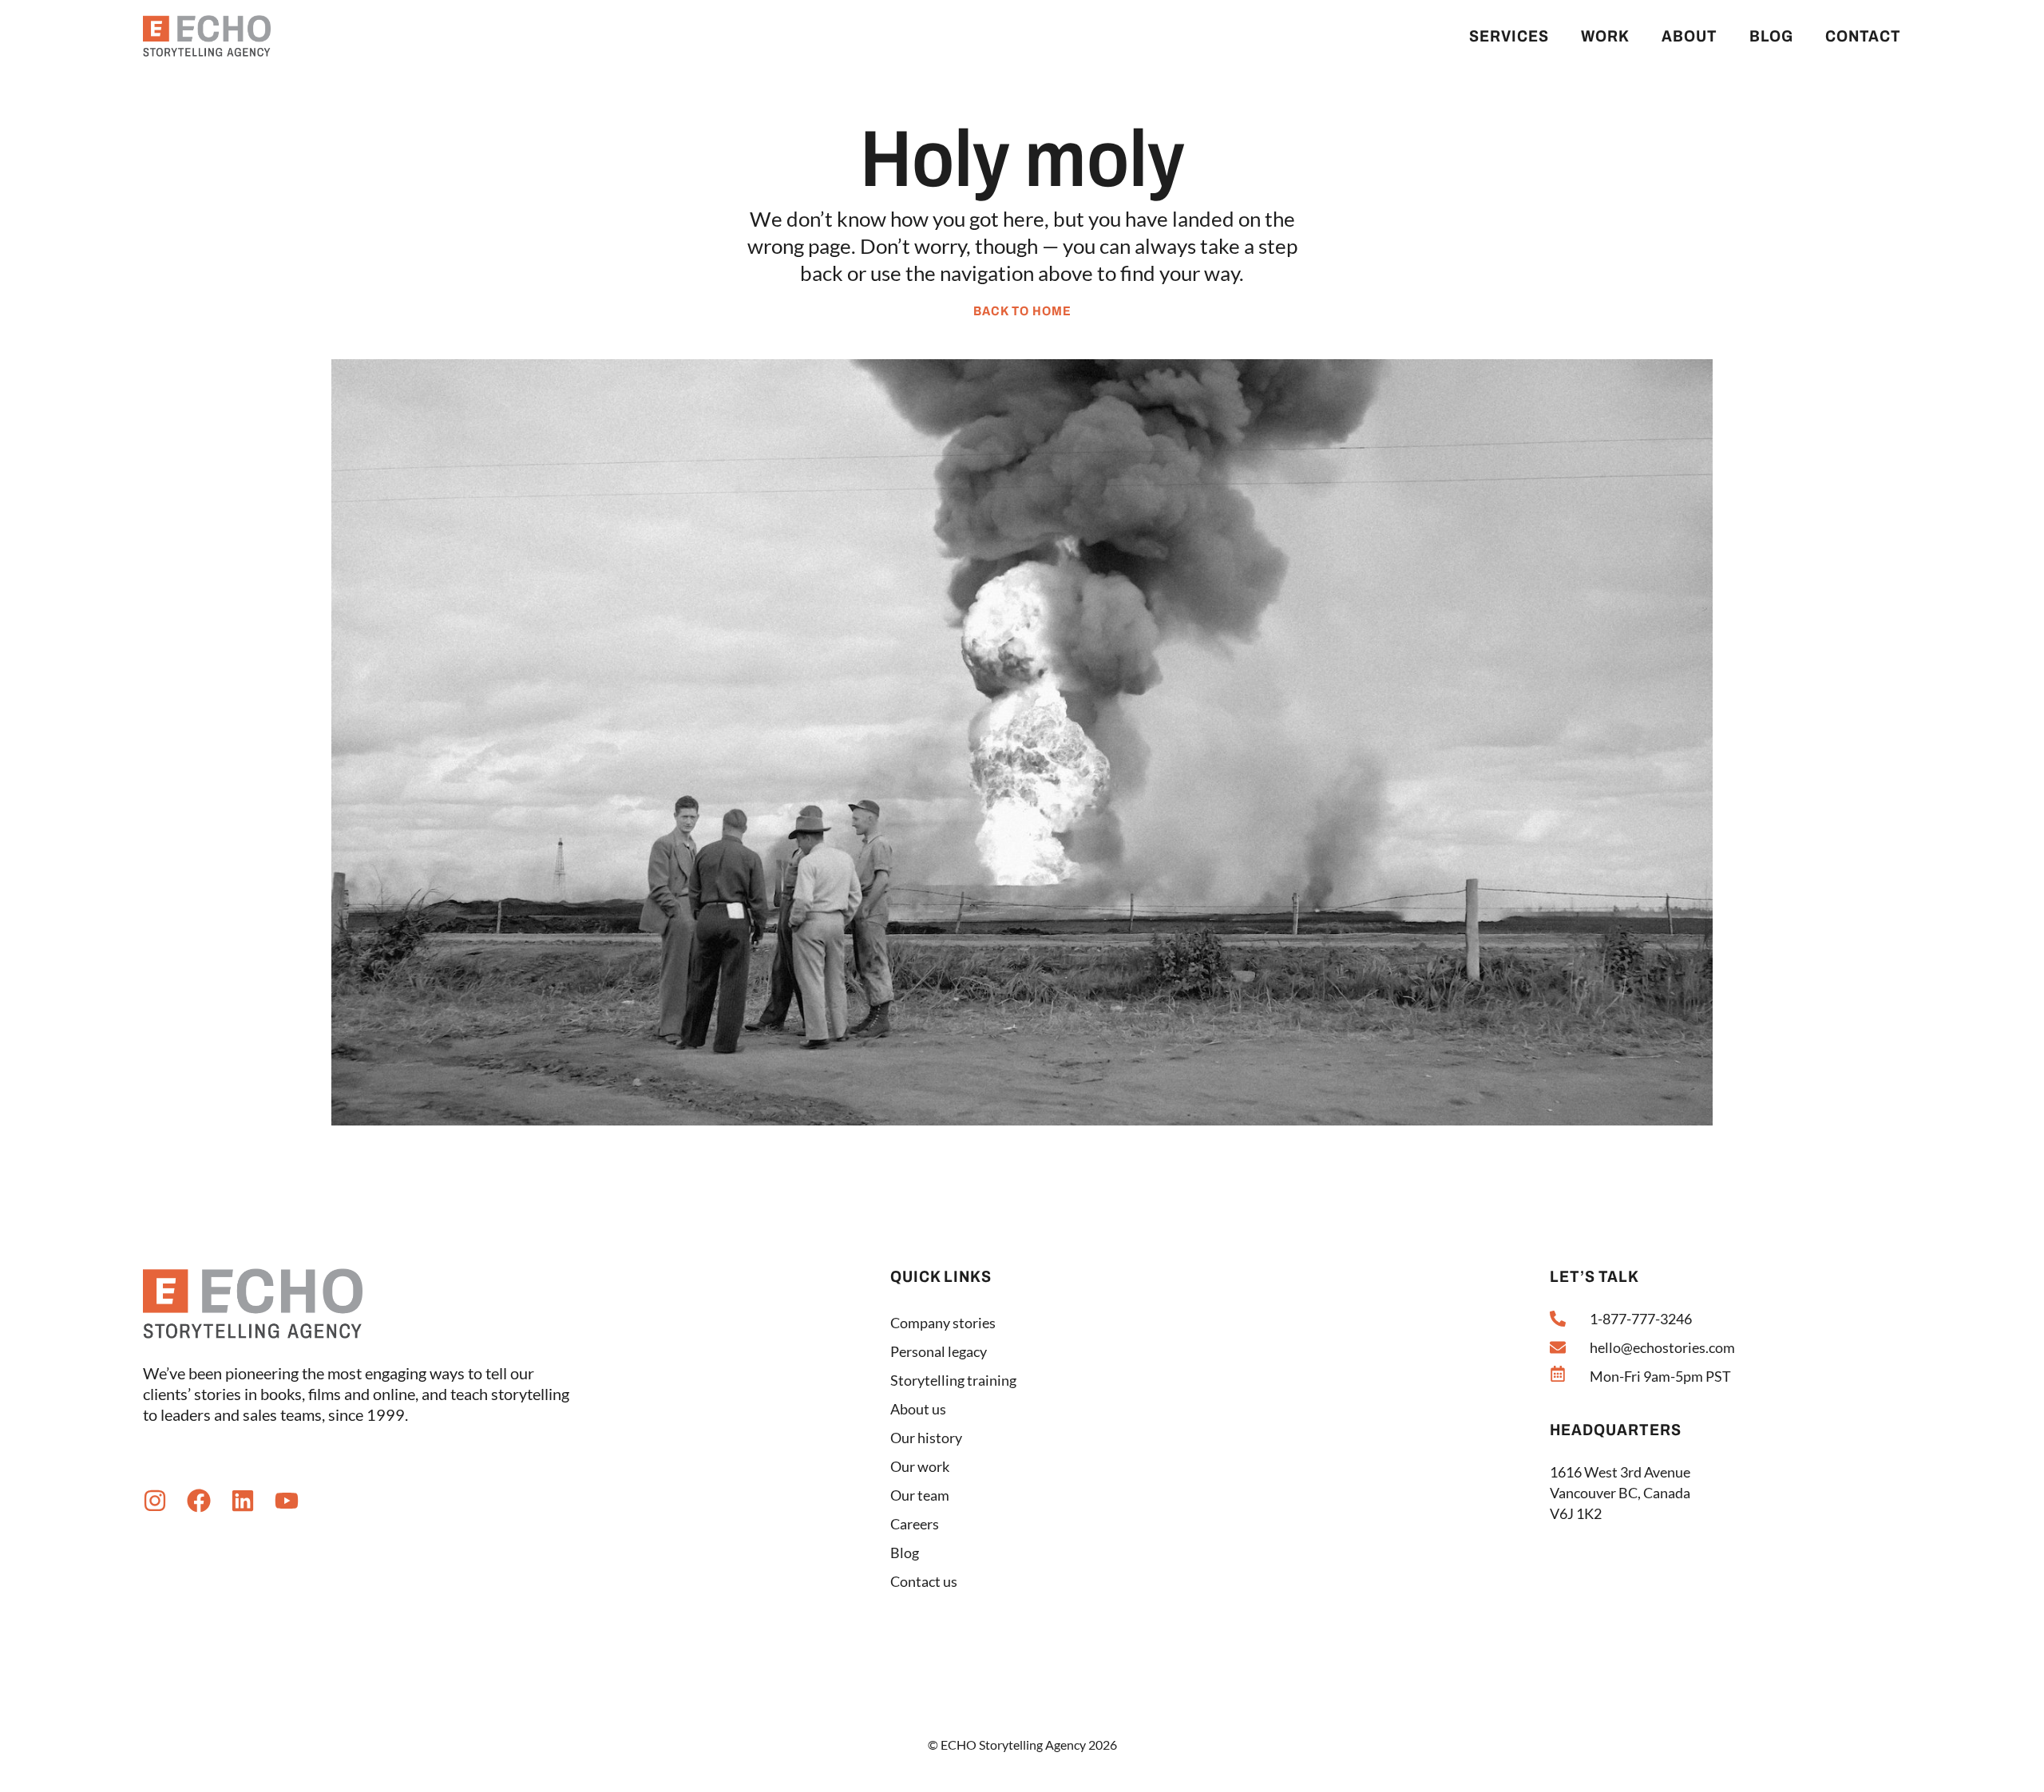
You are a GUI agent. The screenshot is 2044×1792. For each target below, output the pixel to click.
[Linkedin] (243, 1501)
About (1689, 36)
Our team (920, 1495)
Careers (915, 1524)
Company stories (943, 1323)
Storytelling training (953, 1380)
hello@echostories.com (1662, 1347)
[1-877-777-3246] (1558, 1319)
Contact (1863, 36)
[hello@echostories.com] (1558, 1347)
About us (918, 1409)
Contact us (924, 1581)
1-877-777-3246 (1641, 1319)
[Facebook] (199, 1501)
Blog (1771, 36)
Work (1605, 36)
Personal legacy (939, 1351)
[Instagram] (155, 1501)
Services (1509, 36)
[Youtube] (287, 1501)
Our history (926, 1438)
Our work (920, 1466)
